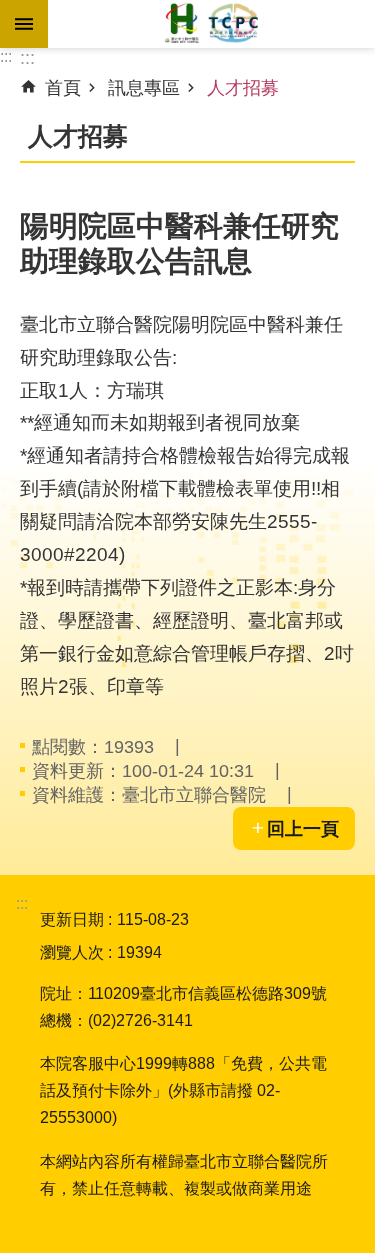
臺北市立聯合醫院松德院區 (211, 24)
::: (6, 56)
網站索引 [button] (24, 24)
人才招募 (243, 88)
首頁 (63, 88)
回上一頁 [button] (303, 829)
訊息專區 (144, 88)
